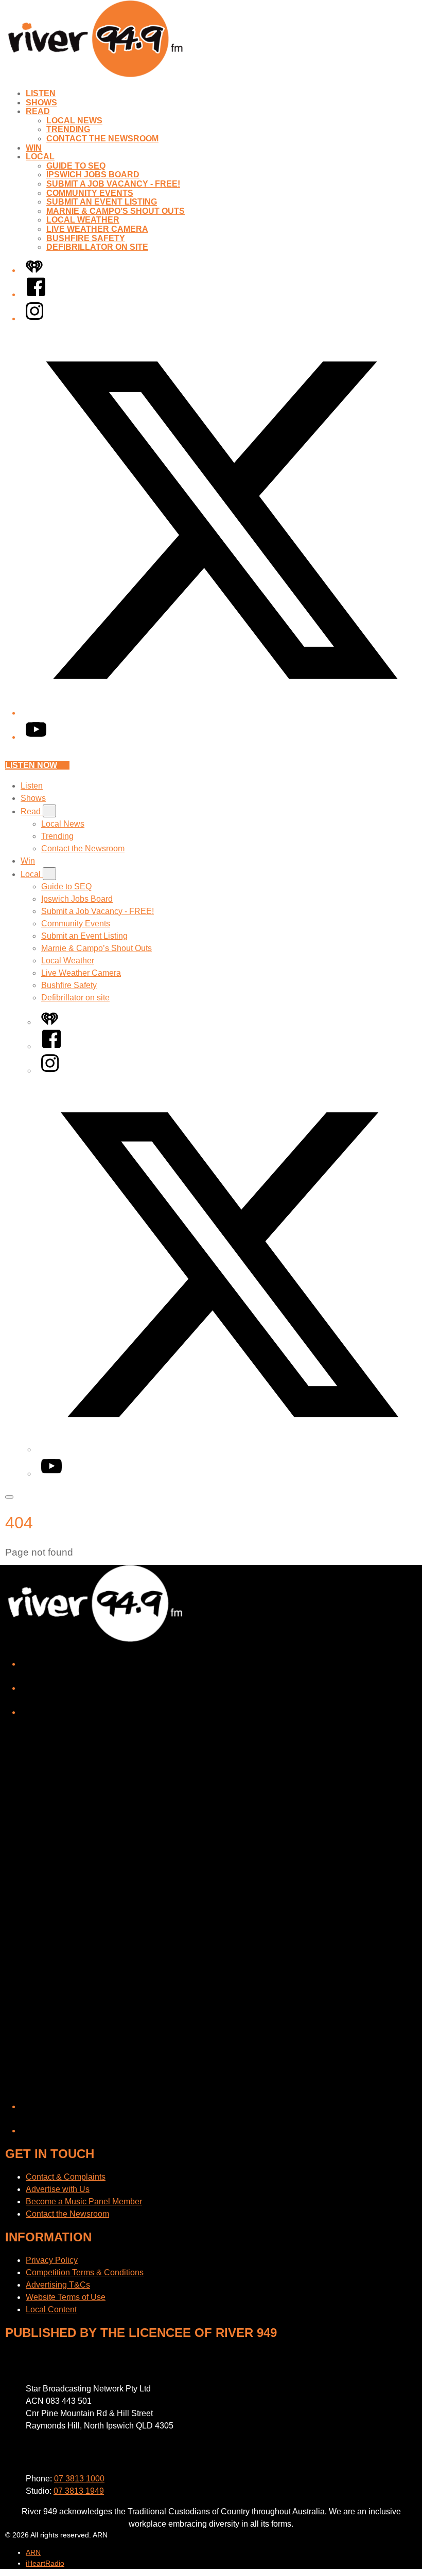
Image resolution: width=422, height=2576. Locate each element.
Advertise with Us (58, 2189)
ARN (33, 2552)
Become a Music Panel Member (84, 2202)
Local (40, 157)
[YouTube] (36, 737)
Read (38, 111)
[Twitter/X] (221, 713)
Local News (74, 121)
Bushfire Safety (86, 238)
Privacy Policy (52, 2260)
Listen (41, 93)
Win (34, 148)
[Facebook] (36, 294)
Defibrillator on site (97, 247)
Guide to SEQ (76, 166)
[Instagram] (34, 318)
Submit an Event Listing (102, 202)
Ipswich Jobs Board (93, 175)
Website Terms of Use (66, 2297)
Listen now (31, 765)
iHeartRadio (45, 2563)
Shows (41, 103)
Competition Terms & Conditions (85, 2272)
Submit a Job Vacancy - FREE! (113, 184)
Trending (68, 129)
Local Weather (83, 220)
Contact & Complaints (66, 2177)
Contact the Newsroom (102, 139)
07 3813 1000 (79, 2479)
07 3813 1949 (79, 2491)
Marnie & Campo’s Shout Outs (116, 211)
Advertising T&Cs (58, 2285)
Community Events (90, 193)
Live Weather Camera (97, 229)
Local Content (51, 2309)
